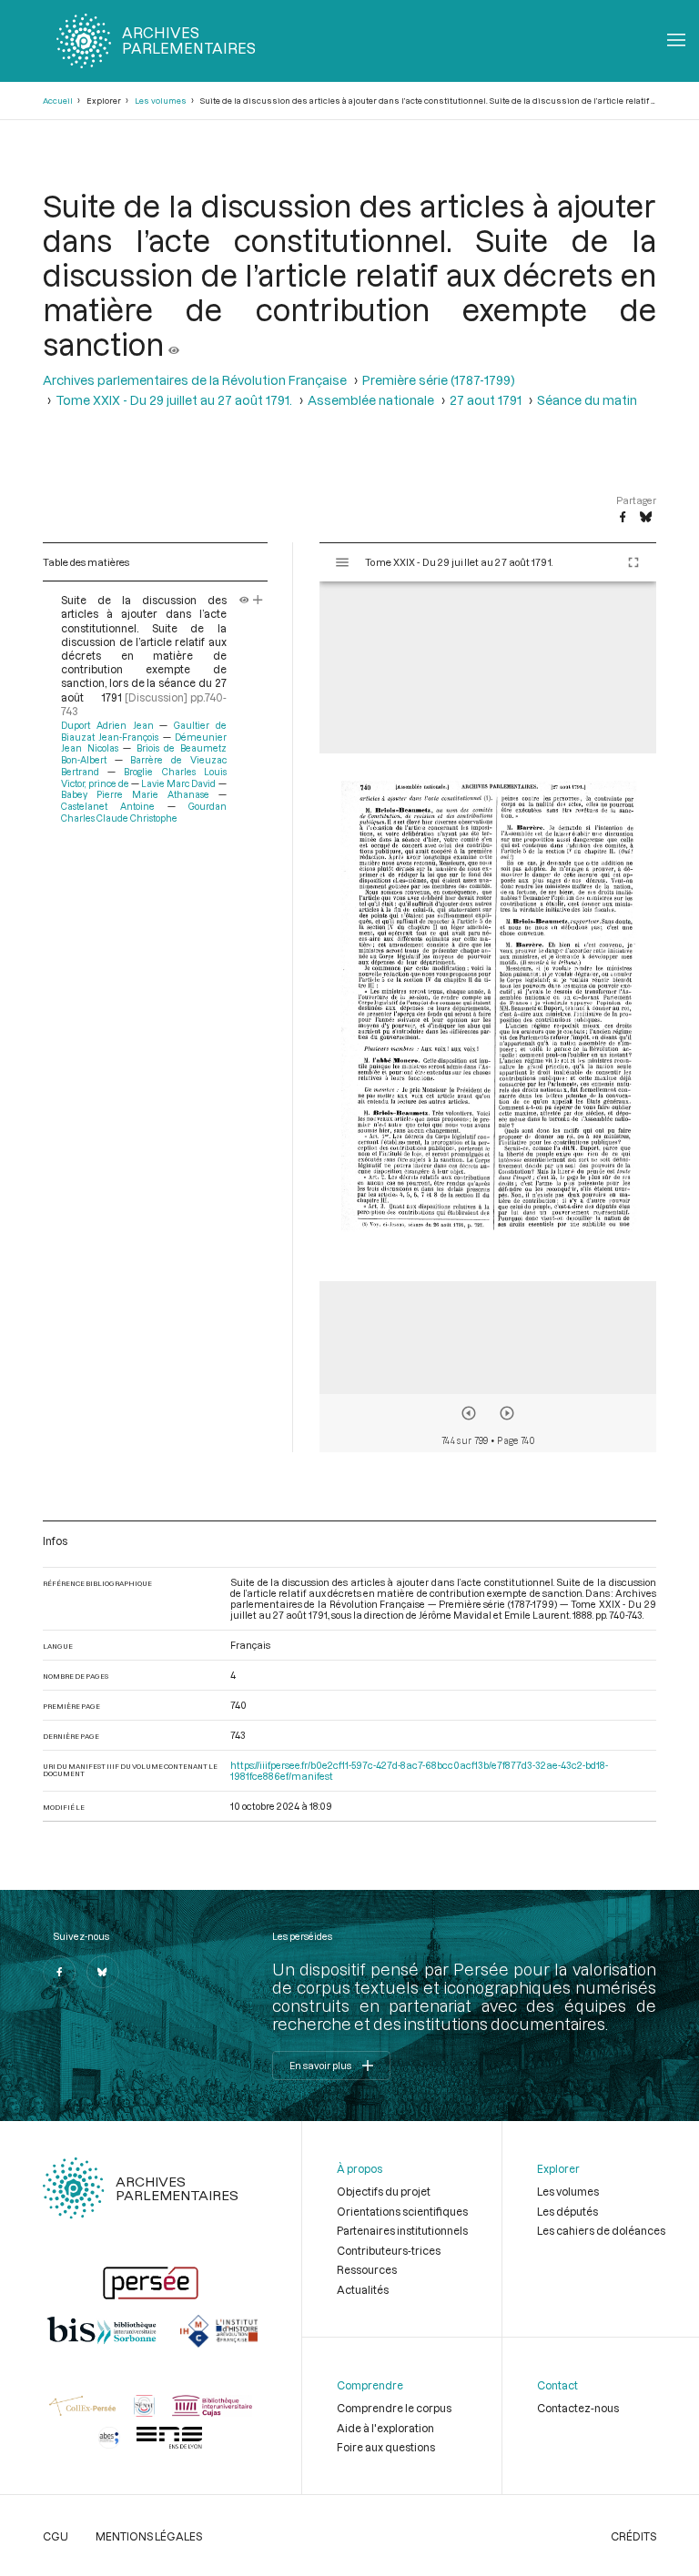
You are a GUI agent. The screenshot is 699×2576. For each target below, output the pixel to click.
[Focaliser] (258, 600)
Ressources (367, 2269)
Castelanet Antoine (108, 806)
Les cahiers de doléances (601, 2230)
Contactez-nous (578, 2408)
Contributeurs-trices (389, 2250)
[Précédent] (469, 1413)
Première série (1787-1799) (439, 380)
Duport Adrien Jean (107, 725)
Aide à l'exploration (385, 2428)
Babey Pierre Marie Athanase (135, 794)
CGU (56, 2536)
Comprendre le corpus (394, 2408)
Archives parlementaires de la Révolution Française (195, 380)
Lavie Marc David (178, 783)
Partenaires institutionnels (402, 2230)
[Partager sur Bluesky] (646, 518)
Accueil (58, 101)
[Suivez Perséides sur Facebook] (59, 1972)
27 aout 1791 (486, 400)
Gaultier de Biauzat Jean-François (143, 731)
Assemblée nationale (371, 400)
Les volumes (161, 101)
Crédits (633, 2536)
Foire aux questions (386, 2447)
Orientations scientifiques (402, 2211)
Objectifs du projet (384, 2191)
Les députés (567, 2211)
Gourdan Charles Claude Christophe (143, 812)
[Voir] (174, 344)
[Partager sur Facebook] (623, 518)
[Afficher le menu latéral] (342, 562)
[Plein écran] (633, 562)
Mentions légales (149, 2536)
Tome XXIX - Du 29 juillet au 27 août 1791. (174, 400)
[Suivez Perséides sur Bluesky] (103, 1972)
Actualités (363, 2289)
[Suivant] (507, 1413)
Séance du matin (587, 400)
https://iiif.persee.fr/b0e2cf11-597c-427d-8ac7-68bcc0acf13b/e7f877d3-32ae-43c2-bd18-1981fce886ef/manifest (419, 1771)
